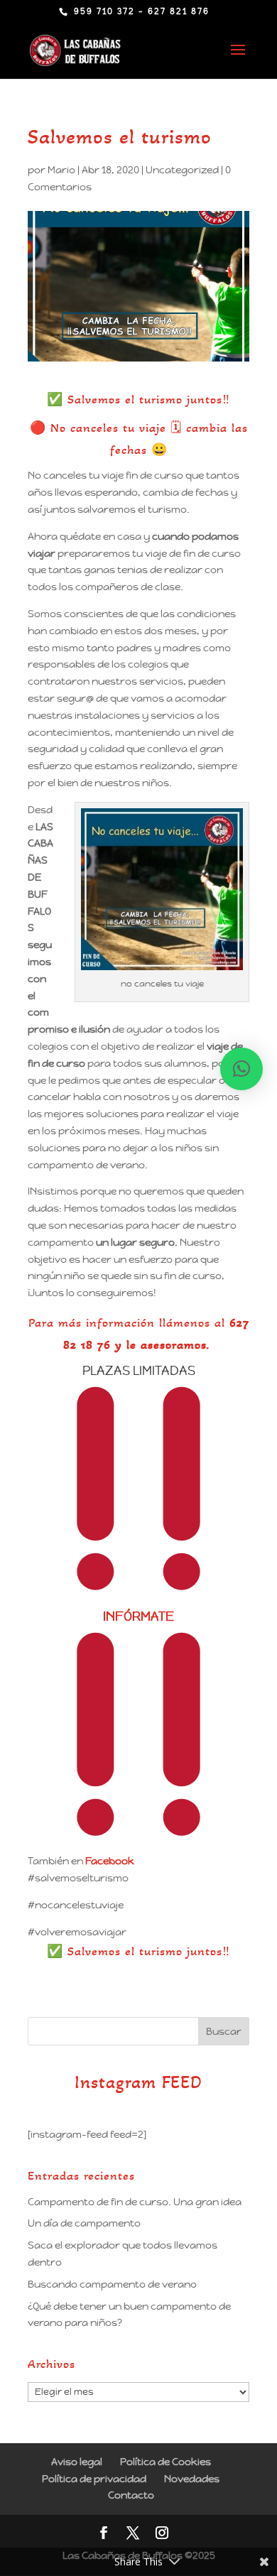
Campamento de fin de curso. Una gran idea (135, 2202)
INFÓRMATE (138, 1616)
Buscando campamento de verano (112, 2284)
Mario (61, 170)
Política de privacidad (94, 2479)
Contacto (131, 2495)
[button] (241, 1069)
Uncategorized (182, 170)
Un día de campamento (84, 2223)
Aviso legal (77, 2462)
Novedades (192, 2479)
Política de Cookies (165, 2462)
